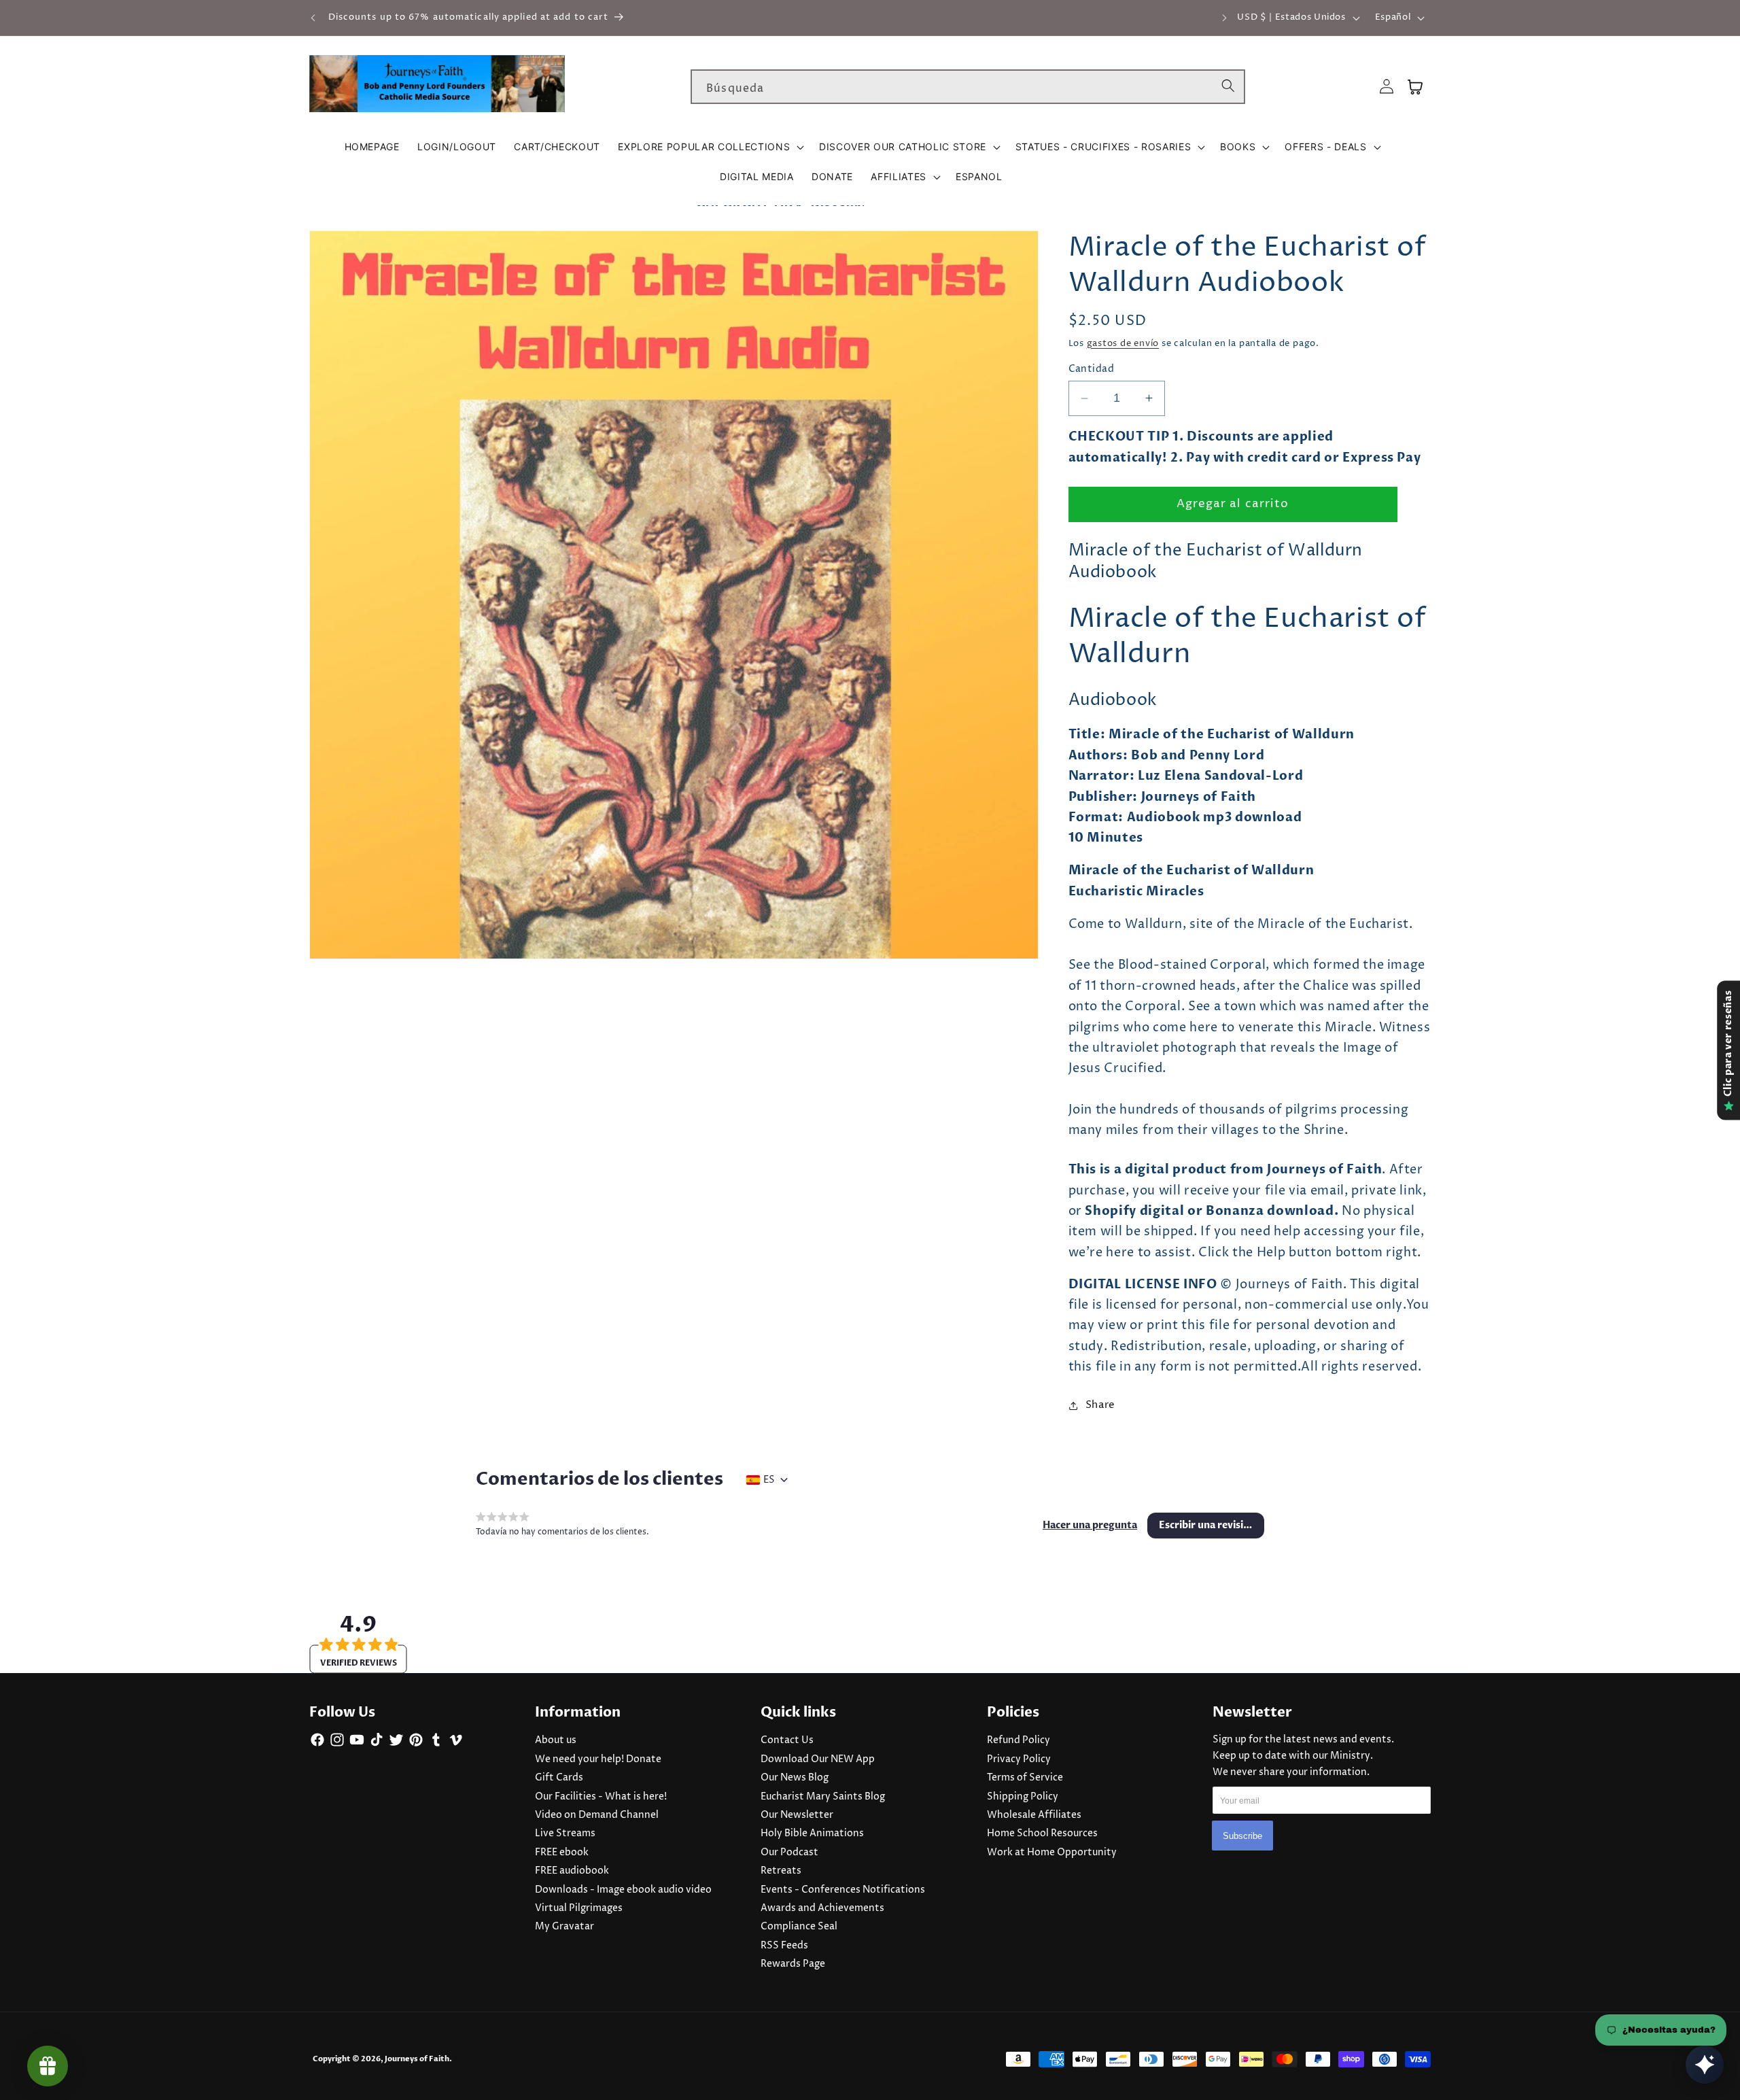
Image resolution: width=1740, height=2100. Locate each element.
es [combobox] (769, 1480)
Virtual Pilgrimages (579, 1908)
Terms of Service (1025, 1778)
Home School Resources (1042, 1834)
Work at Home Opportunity (1052, 1853)
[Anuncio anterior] (313, 18)
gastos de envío (1123, 343)
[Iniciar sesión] (1387, 87)
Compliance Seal (799, 1927)
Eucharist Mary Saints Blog (823, 1797)
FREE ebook (562, 1853)
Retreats (781, 1871)
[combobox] (968, 87)
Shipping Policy (1023, 1797)
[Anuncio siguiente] (1225, 18)
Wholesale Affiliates (1034, 1815)
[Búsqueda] (1228, 86)
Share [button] (1100, 1405)
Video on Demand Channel (597, 1815)
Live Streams (565, 1834)
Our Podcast (789, 1853)
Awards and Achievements (822, 1908)
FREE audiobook (572, 1871)
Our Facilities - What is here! (601, 1797)
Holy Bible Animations (812, 1834)
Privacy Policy (1019, 1759)
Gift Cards (559, 1778)
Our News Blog (795, 1778)
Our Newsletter (797, 1815)
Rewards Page (793, 1964)
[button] (710, 147)
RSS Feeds (784, 1946)
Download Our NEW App (818, 1759)
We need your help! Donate (598, 1759)
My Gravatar (564, 1927)
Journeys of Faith (417, 2059)
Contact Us (787, 1740)
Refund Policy (1019, 1740)
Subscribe (1242, 1836)
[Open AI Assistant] (1705, 2065)
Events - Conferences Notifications (843, 1890)
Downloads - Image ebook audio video (623, 1890)
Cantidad (1092, 369)
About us (556, 1740)
